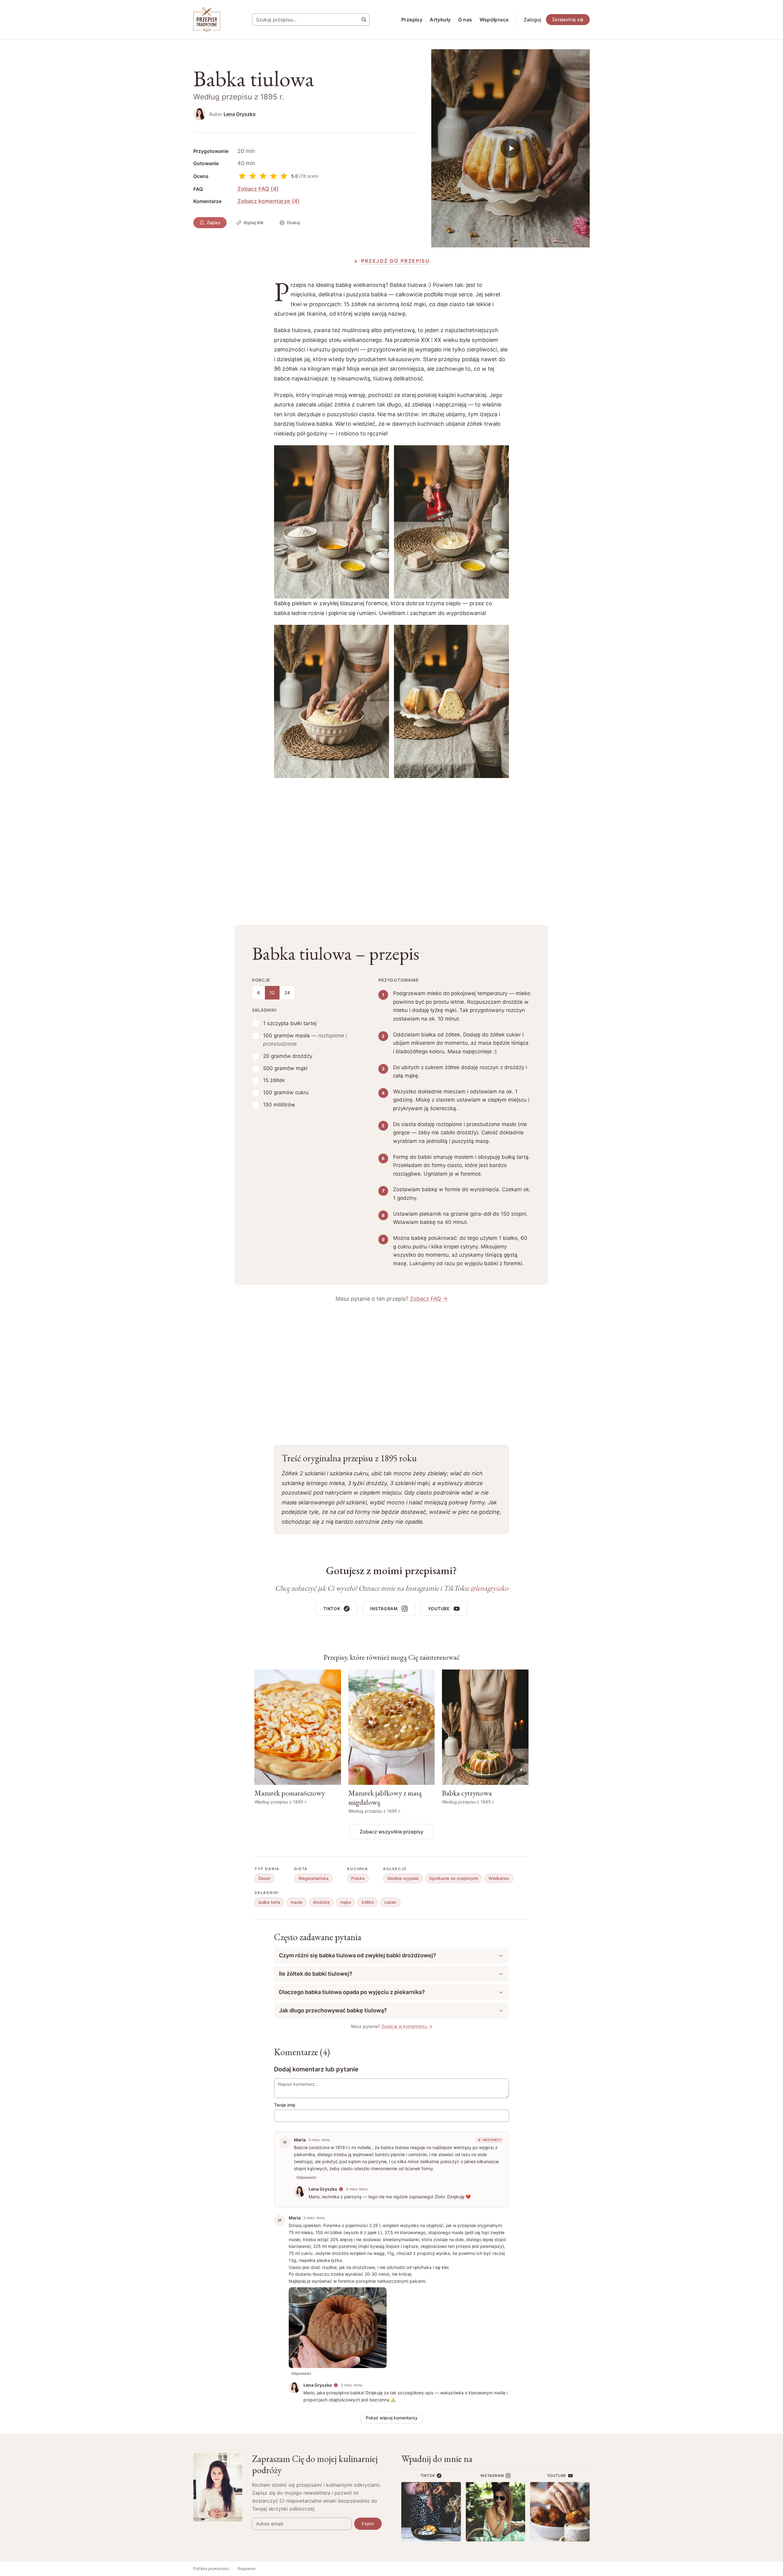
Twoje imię (285, 2105)
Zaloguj (532, 20)
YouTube (439, 1609)
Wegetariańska (313, 1878)
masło (297, 1902)
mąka (346, 1902)
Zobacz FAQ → (429, 1299)
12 (272, 993)
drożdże (321, 1902)
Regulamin (247, 2569)
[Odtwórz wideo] (510, 148)
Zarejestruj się (568, 19)
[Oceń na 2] (253, 176)
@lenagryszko (489, 1588)
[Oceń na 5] (284, 176)
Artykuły (440, 20)
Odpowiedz (306, 2177)
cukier (390, 1902)
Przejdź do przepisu (396, 261)
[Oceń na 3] (263, 176)
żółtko (368, 1902)
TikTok (332, 1609)
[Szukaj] (364, 20)
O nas (465, 20)
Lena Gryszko (240, 114)
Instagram (384, 1609)
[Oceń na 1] (242, 176)
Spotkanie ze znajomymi (454, 1878)
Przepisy (412, 20)
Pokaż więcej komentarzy (392, 2418)
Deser (264, 1878)
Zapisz (214, 222)
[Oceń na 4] (273, 176)
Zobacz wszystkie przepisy (391, 1832)
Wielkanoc (499, 1878)
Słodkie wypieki (403, 1878)
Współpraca (494, 20)
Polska (358, 1878)
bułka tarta (269, 1902)
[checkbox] (256, 1024)
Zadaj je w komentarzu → (407, 2026)
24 (287, 993)
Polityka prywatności (211, 2569)
